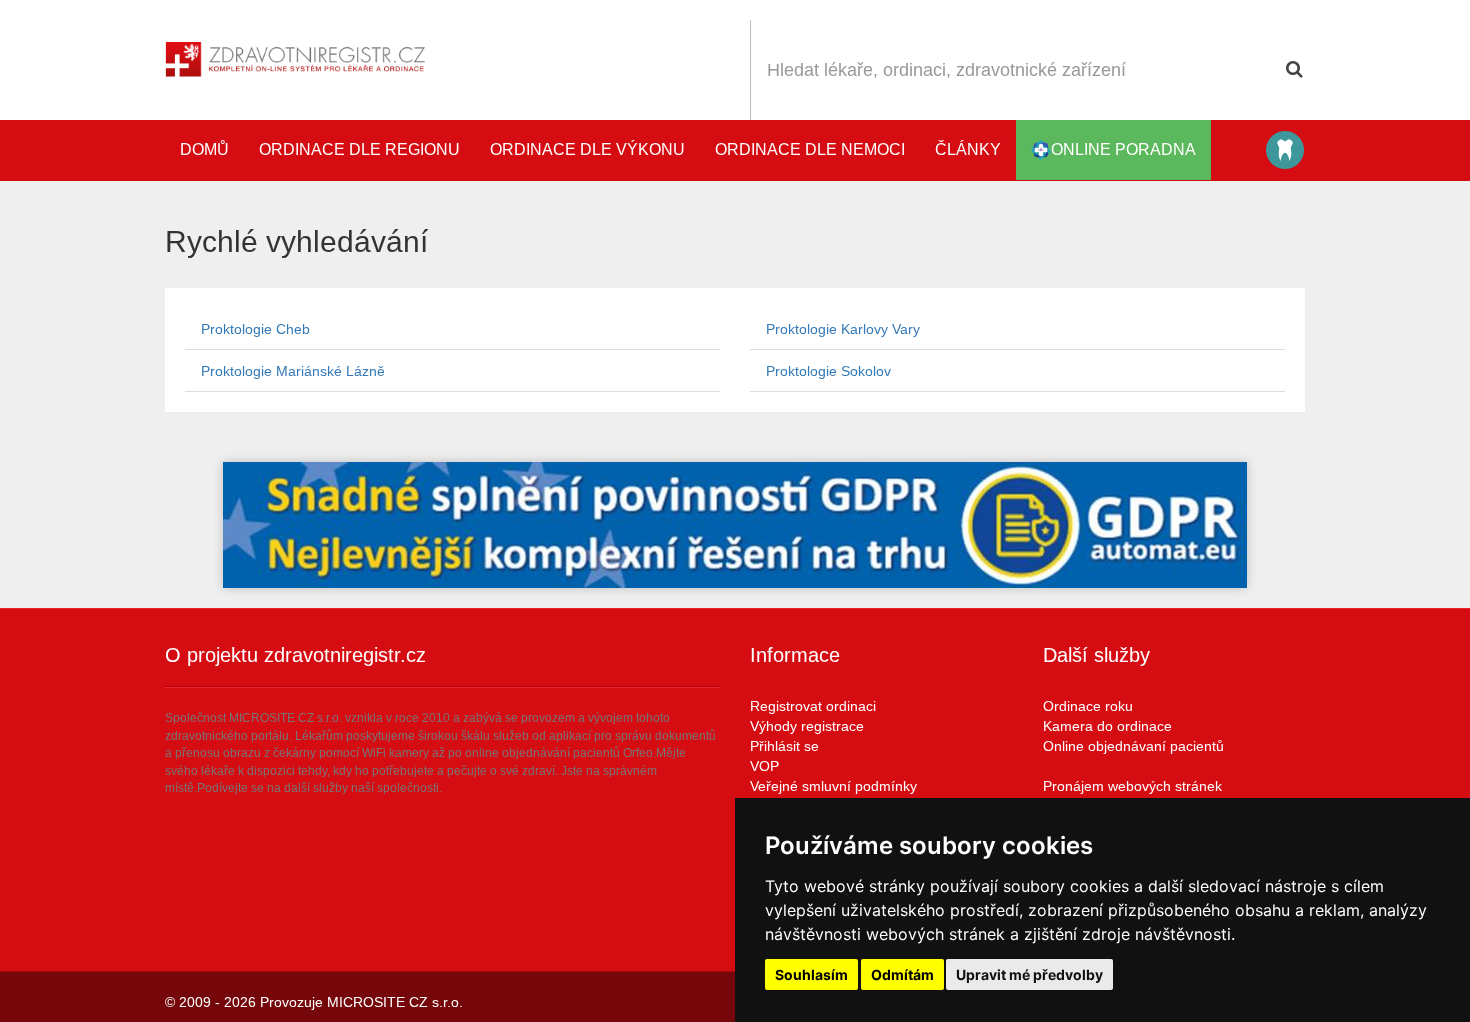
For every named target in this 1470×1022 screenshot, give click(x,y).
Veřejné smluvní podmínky (833, 786)
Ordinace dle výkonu (587, 149)
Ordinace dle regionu (359, 149)
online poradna (1123, 149)
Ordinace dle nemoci (810, 149)
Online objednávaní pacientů (1133, 746)
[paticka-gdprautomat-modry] (735, 525)
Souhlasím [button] (811, 974)
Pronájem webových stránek (1132, 786)
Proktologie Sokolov (828, 371)
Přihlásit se (784, 746)
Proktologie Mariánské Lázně (293, 371)
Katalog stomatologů (1285, 150)
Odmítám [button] (902, 974)
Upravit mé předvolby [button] (1029, 974)
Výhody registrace (807, 726)
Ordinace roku (1088, 706)
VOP (764, 766)
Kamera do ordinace (1107, 726)
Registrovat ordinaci (813, 706)
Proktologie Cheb (255, 329)
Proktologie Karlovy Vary (843, 329)
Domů (204, 149)
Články (968, 149)
